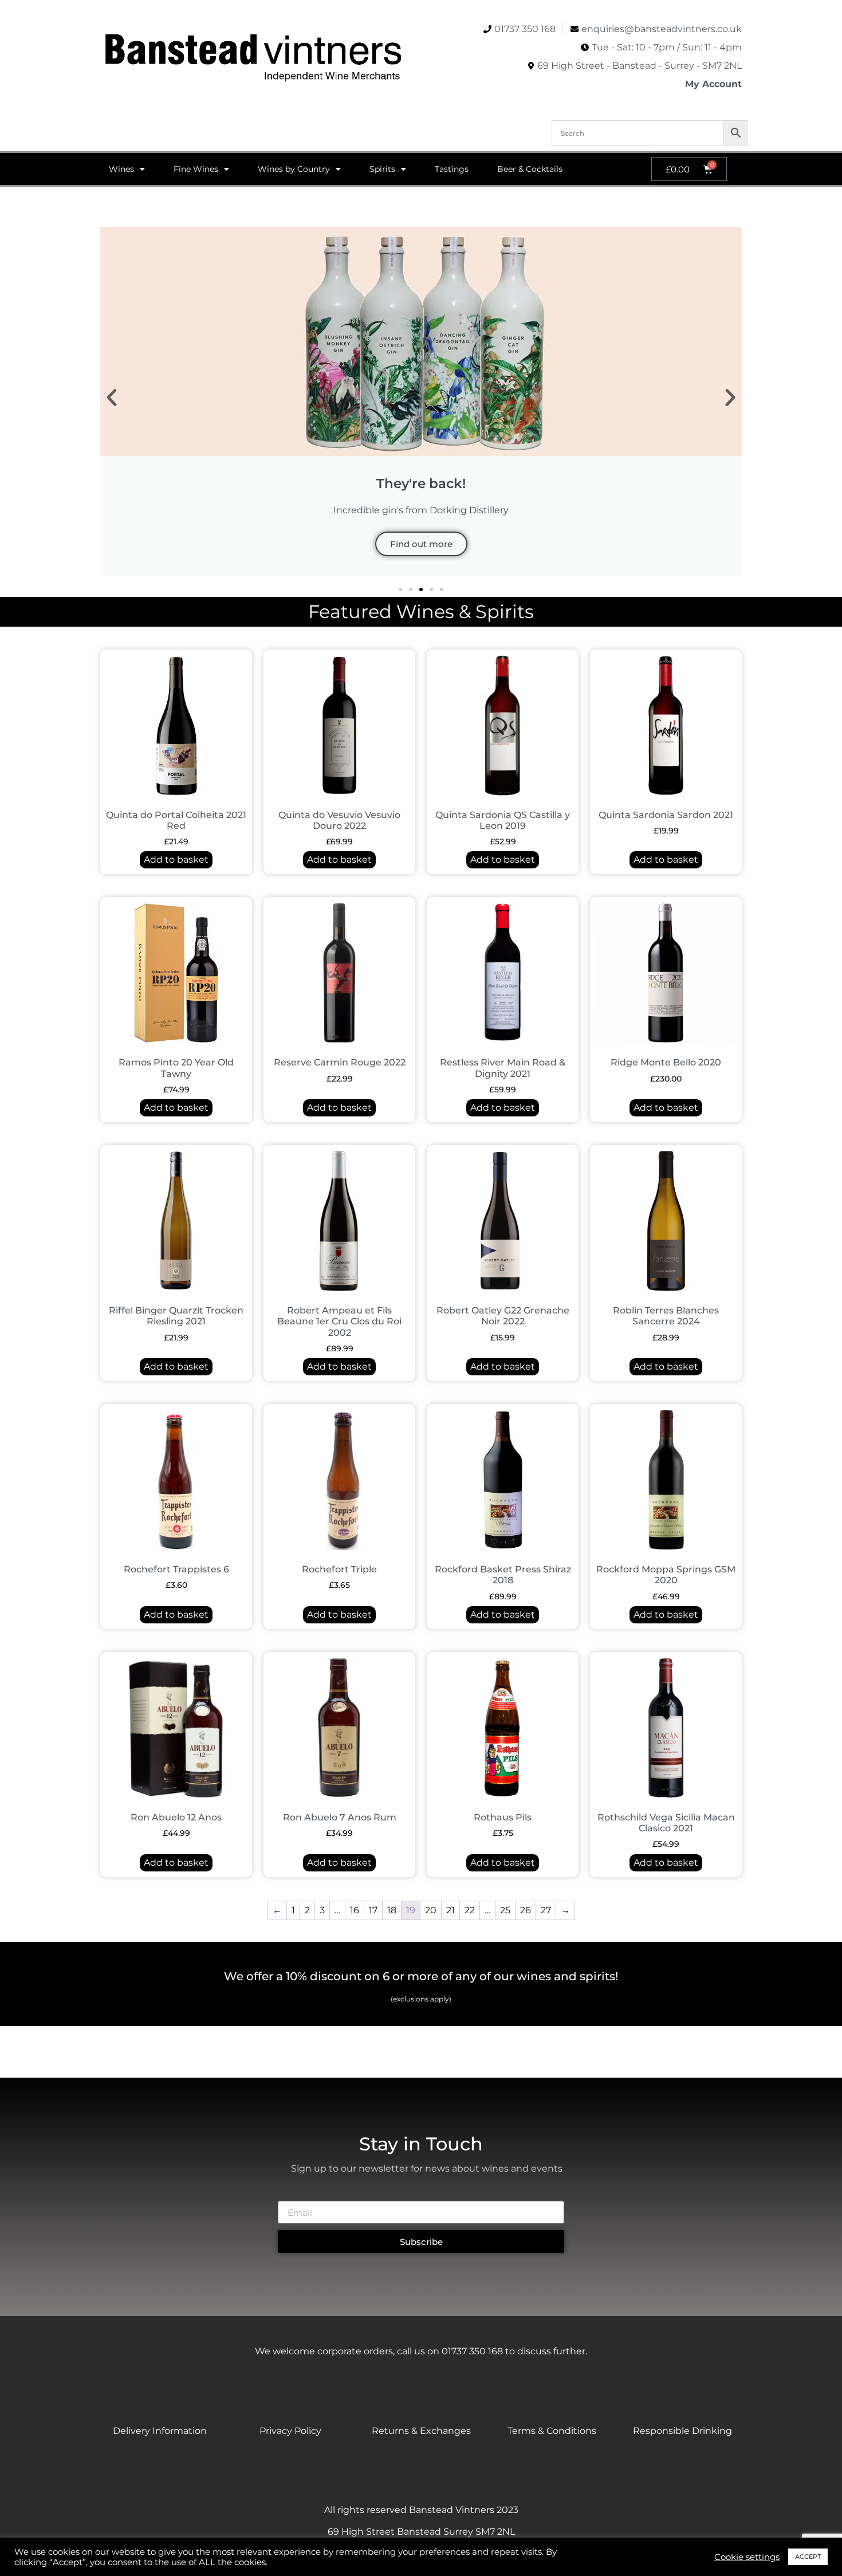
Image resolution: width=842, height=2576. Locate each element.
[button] (112, 398)
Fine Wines (196, 169)
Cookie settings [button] (747, 2557)
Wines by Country (294, 169)
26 (526, 1910)
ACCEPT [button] (808, 2557)
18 (392, 1910)
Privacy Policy (290, 2431)
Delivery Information (160, 2431)
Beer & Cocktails (530, 169)
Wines (121, 169)
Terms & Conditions (552, 2431)
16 (355, 1910)
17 (373, 1910)
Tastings (452, 169)
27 (546, 1910)
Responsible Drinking (682, 2431)
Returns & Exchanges (421, 2431)
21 (450, 1910)
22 (470, 1910)
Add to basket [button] (176, 860)
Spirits (382, 169)
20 (431, 1910)
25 (505, 1910)
